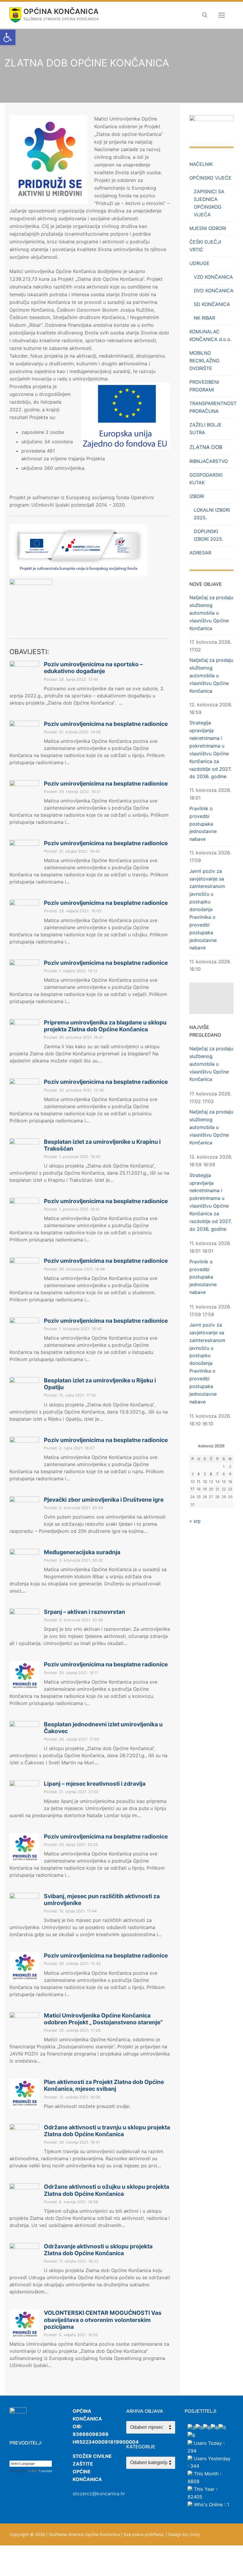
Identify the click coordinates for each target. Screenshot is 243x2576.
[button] (8, 37)
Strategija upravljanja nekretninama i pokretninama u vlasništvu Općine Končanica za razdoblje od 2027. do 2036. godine (210, 750)
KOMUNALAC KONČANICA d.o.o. (210, 335)
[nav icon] (222, 15)
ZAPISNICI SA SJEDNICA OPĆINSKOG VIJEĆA (209, 203)
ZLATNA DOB (206, 447)
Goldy (195, 2534)
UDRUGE (199, 263)
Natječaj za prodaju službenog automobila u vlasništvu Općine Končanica (211, 613)
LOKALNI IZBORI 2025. (212, 514)
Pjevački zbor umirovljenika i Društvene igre (104, 1500)
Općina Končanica (61, 11)
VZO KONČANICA (213, 277)
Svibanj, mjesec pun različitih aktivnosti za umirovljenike (102, 1900)
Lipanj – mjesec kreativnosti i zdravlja (95, 1784)
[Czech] (18, 2456)
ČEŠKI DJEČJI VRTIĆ (205, 246)
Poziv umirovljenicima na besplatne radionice (106, 724)
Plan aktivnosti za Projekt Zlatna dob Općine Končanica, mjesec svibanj (104, 2085)
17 (192, 1489)
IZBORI (197, 496)
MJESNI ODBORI (208, 228)
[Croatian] (12, 2456)
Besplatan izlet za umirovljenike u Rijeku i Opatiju (100, 1384)
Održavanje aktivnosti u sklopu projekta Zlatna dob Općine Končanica (98, 2250)
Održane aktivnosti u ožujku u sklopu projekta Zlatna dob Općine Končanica (107, 2190)
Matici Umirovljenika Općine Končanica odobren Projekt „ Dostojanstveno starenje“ (103, 2019)
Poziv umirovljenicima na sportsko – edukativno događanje (93, 668)
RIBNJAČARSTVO (209, 461)
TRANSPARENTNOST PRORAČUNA (211, 407)
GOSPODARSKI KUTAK (206, 479)
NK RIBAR (204, 318)
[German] (36, 2456)
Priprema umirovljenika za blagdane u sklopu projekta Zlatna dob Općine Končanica (105, 1026)
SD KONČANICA (212, 304)
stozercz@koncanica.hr (99, 2493)
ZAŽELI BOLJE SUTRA (206, 429)
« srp (195, 1521)
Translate (45, 2471)
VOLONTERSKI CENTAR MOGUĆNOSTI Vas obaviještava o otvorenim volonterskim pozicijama (103, 2320)
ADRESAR (200, 553)
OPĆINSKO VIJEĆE (210, 178)
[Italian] (42, 2456)
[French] (30, 2456)
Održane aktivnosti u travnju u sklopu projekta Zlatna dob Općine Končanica (107, 2131)
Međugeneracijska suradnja (82, 1552)
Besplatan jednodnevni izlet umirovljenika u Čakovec (103, 1728)
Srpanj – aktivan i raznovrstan (84, 1612)
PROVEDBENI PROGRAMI (204, 386)
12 (205, 1482)
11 (199, 1482)
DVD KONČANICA (214, 291)
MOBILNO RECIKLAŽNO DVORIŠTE (204, 361)
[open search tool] (205, 15)
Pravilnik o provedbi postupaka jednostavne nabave (203, 824)
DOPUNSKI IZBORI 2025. (208, 535)
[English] (24, 2456)
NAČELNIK (201, 164)
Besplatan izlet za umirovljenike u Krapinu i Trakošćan (102, 1145)
